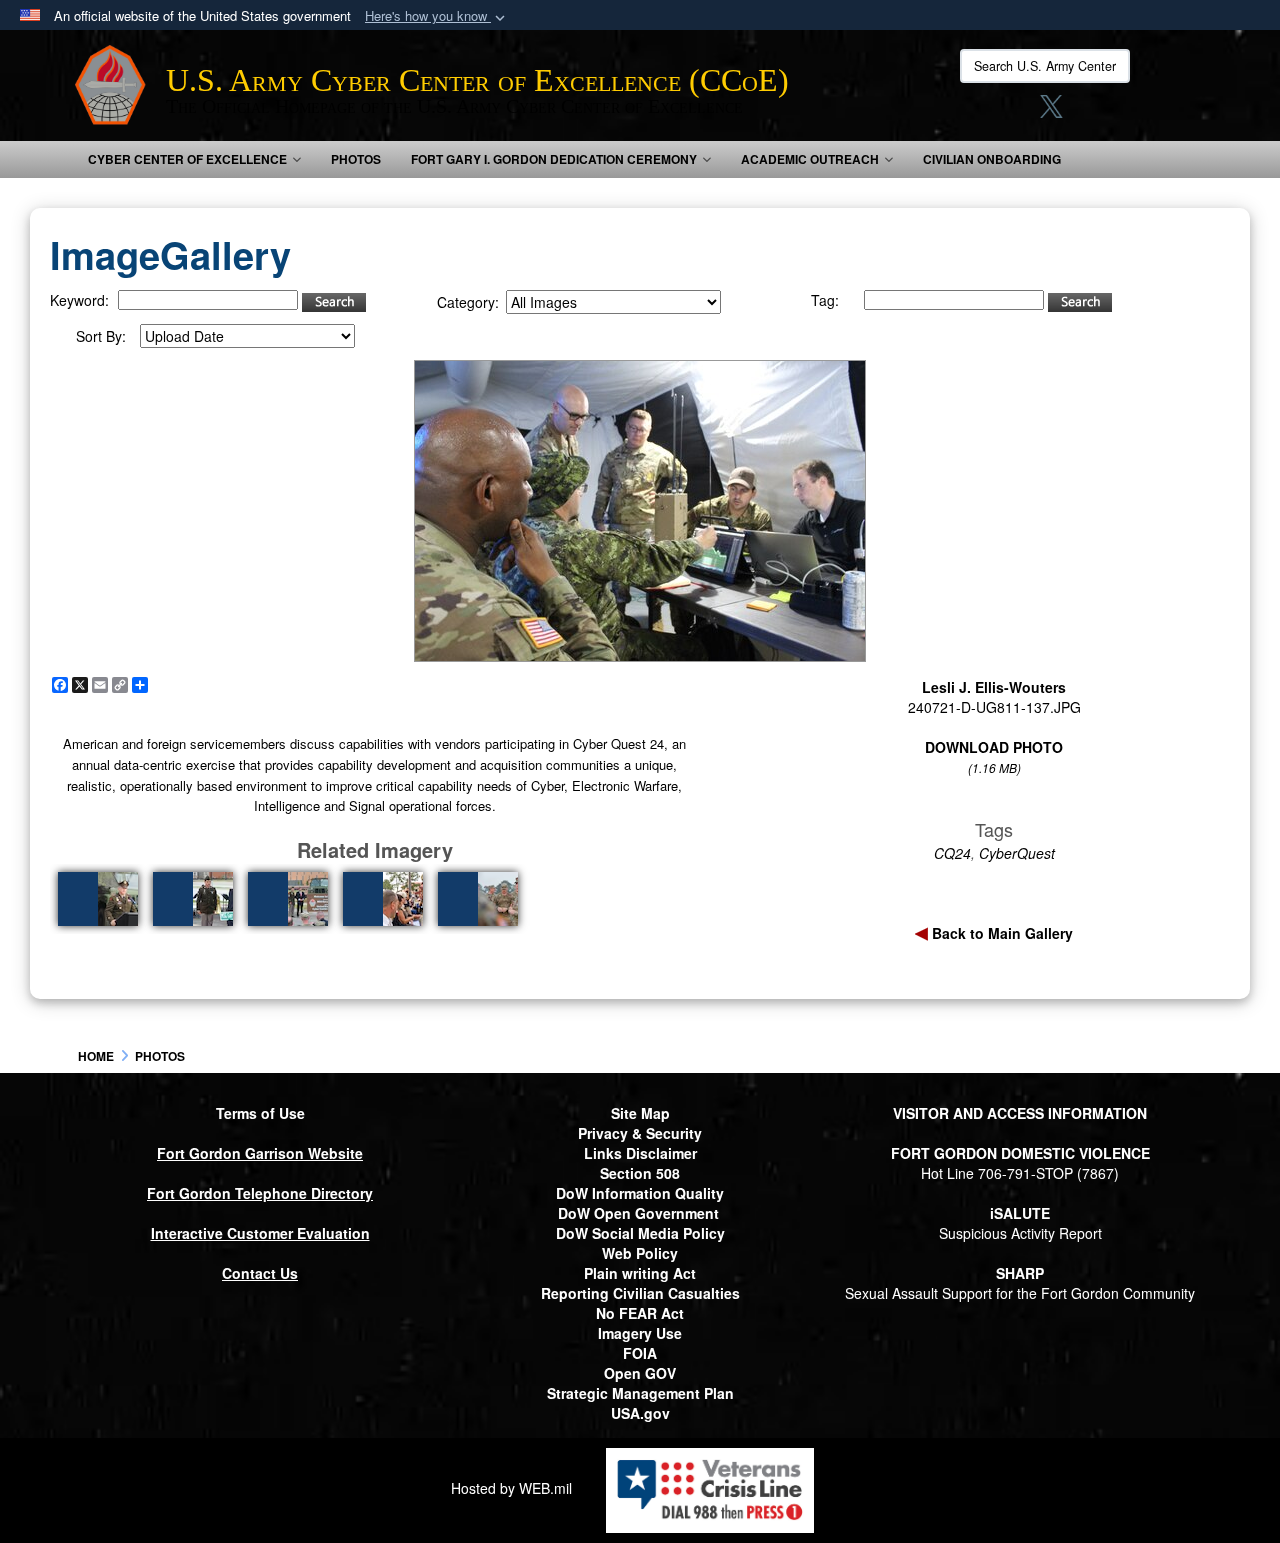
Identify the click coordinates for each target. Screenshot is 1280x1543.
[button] (437, 16)
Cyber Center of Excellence (187, 159)
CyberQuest (1017, 853)
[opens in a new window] (1128, 112)
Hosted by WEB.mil (511, 1488)
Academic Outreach (810, 159)
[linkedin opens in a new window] (1088, 112)
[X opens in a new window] (1051, 112)
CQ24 (952, 853)
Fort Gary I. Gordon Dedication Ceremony (554, 159)
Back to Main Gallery (1000, 933)
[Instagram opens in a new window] (1014, 112)
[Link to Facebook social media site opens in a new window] (976, 112)
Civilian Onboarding (992, 159)
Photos (356, 159)
